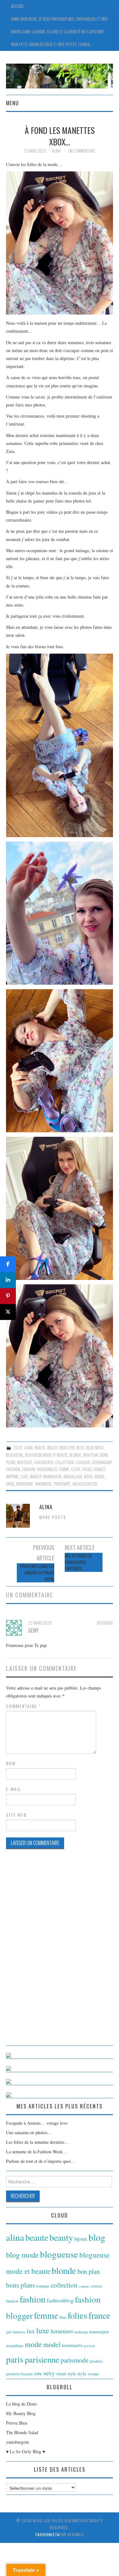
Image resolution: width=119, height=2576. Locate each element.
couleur (83, 1462)
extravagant (102, 1462)
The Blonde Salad (22, 2432)
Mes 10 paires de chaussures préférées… (78, 1562)
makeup (36, 1477)
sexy (49, 2373)
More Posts (53, 1517)
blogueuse (15, 1455)
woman (93, 2374)
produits (96, 2361)
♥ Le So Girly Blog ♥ (26, 2451)
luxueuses (62, 2331)
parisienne (25, 1484)
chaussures (44, 1462)
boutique (25, 1462)
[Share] (8, 1264)
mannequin (53, 1477)
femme (64, 1469)
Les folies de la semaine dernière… (37, 2142)
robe (38, 2373)
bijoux (81, 2239)
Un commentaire (82, 151)
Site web (17, 1815)
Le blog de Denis (21, 2404)
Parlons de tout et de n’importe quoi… (41, 2161)
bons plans (20, 2285)
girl (9, 2332)
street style (66, 2374)
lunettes (19, 2332)
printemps (62, 1484)
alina (28, 1448)
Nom (11, 1763)
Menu (12, 103)
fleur (76, 1469)
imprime (12, 1477)
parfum (89, 2346)
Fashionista (47, 2534)
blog (80, 1448)
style (82, 2373)
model (100, 1477)
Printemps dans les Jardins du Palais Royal (37, 1573)
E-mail (14, 1789)
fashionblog (47, 1469)
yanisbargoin (17, 2442)
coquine (84, 2286)
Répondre (105, 1623)
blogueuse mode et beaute (46, 1455)
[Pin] (8, 1296)
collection (64, 1462)
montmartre (72, 2345)
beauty (53, 1448)
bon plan (91, 1455)
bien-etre (67, 1448)
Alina (56, 151)
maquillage (73, 1477)
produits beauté (19, 2374)
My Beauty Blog (21, 2413)
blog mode (95, 1448)
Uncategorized (85, 1484)
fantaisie (13, 1469)
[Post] (8, 1312)
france (99, 1469)
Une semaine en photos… (29, 2132)
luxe (24, 1477)
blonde (75, 1455)
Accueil (17, 6)
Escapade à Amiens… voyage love (37, 2123)
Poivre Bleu (17, 2423)
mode (88, 1477)
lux (31, 2331)
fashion (29, 1469)
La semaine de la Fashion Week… (36, 2152)
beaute (40, 1448)
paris (10, 1484)
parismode (43, 1484)
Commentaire (24, 1706)
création (96, 2286)
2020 (18, 1448)
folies (87, 1469)
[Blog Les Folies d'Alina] (60, 75)
